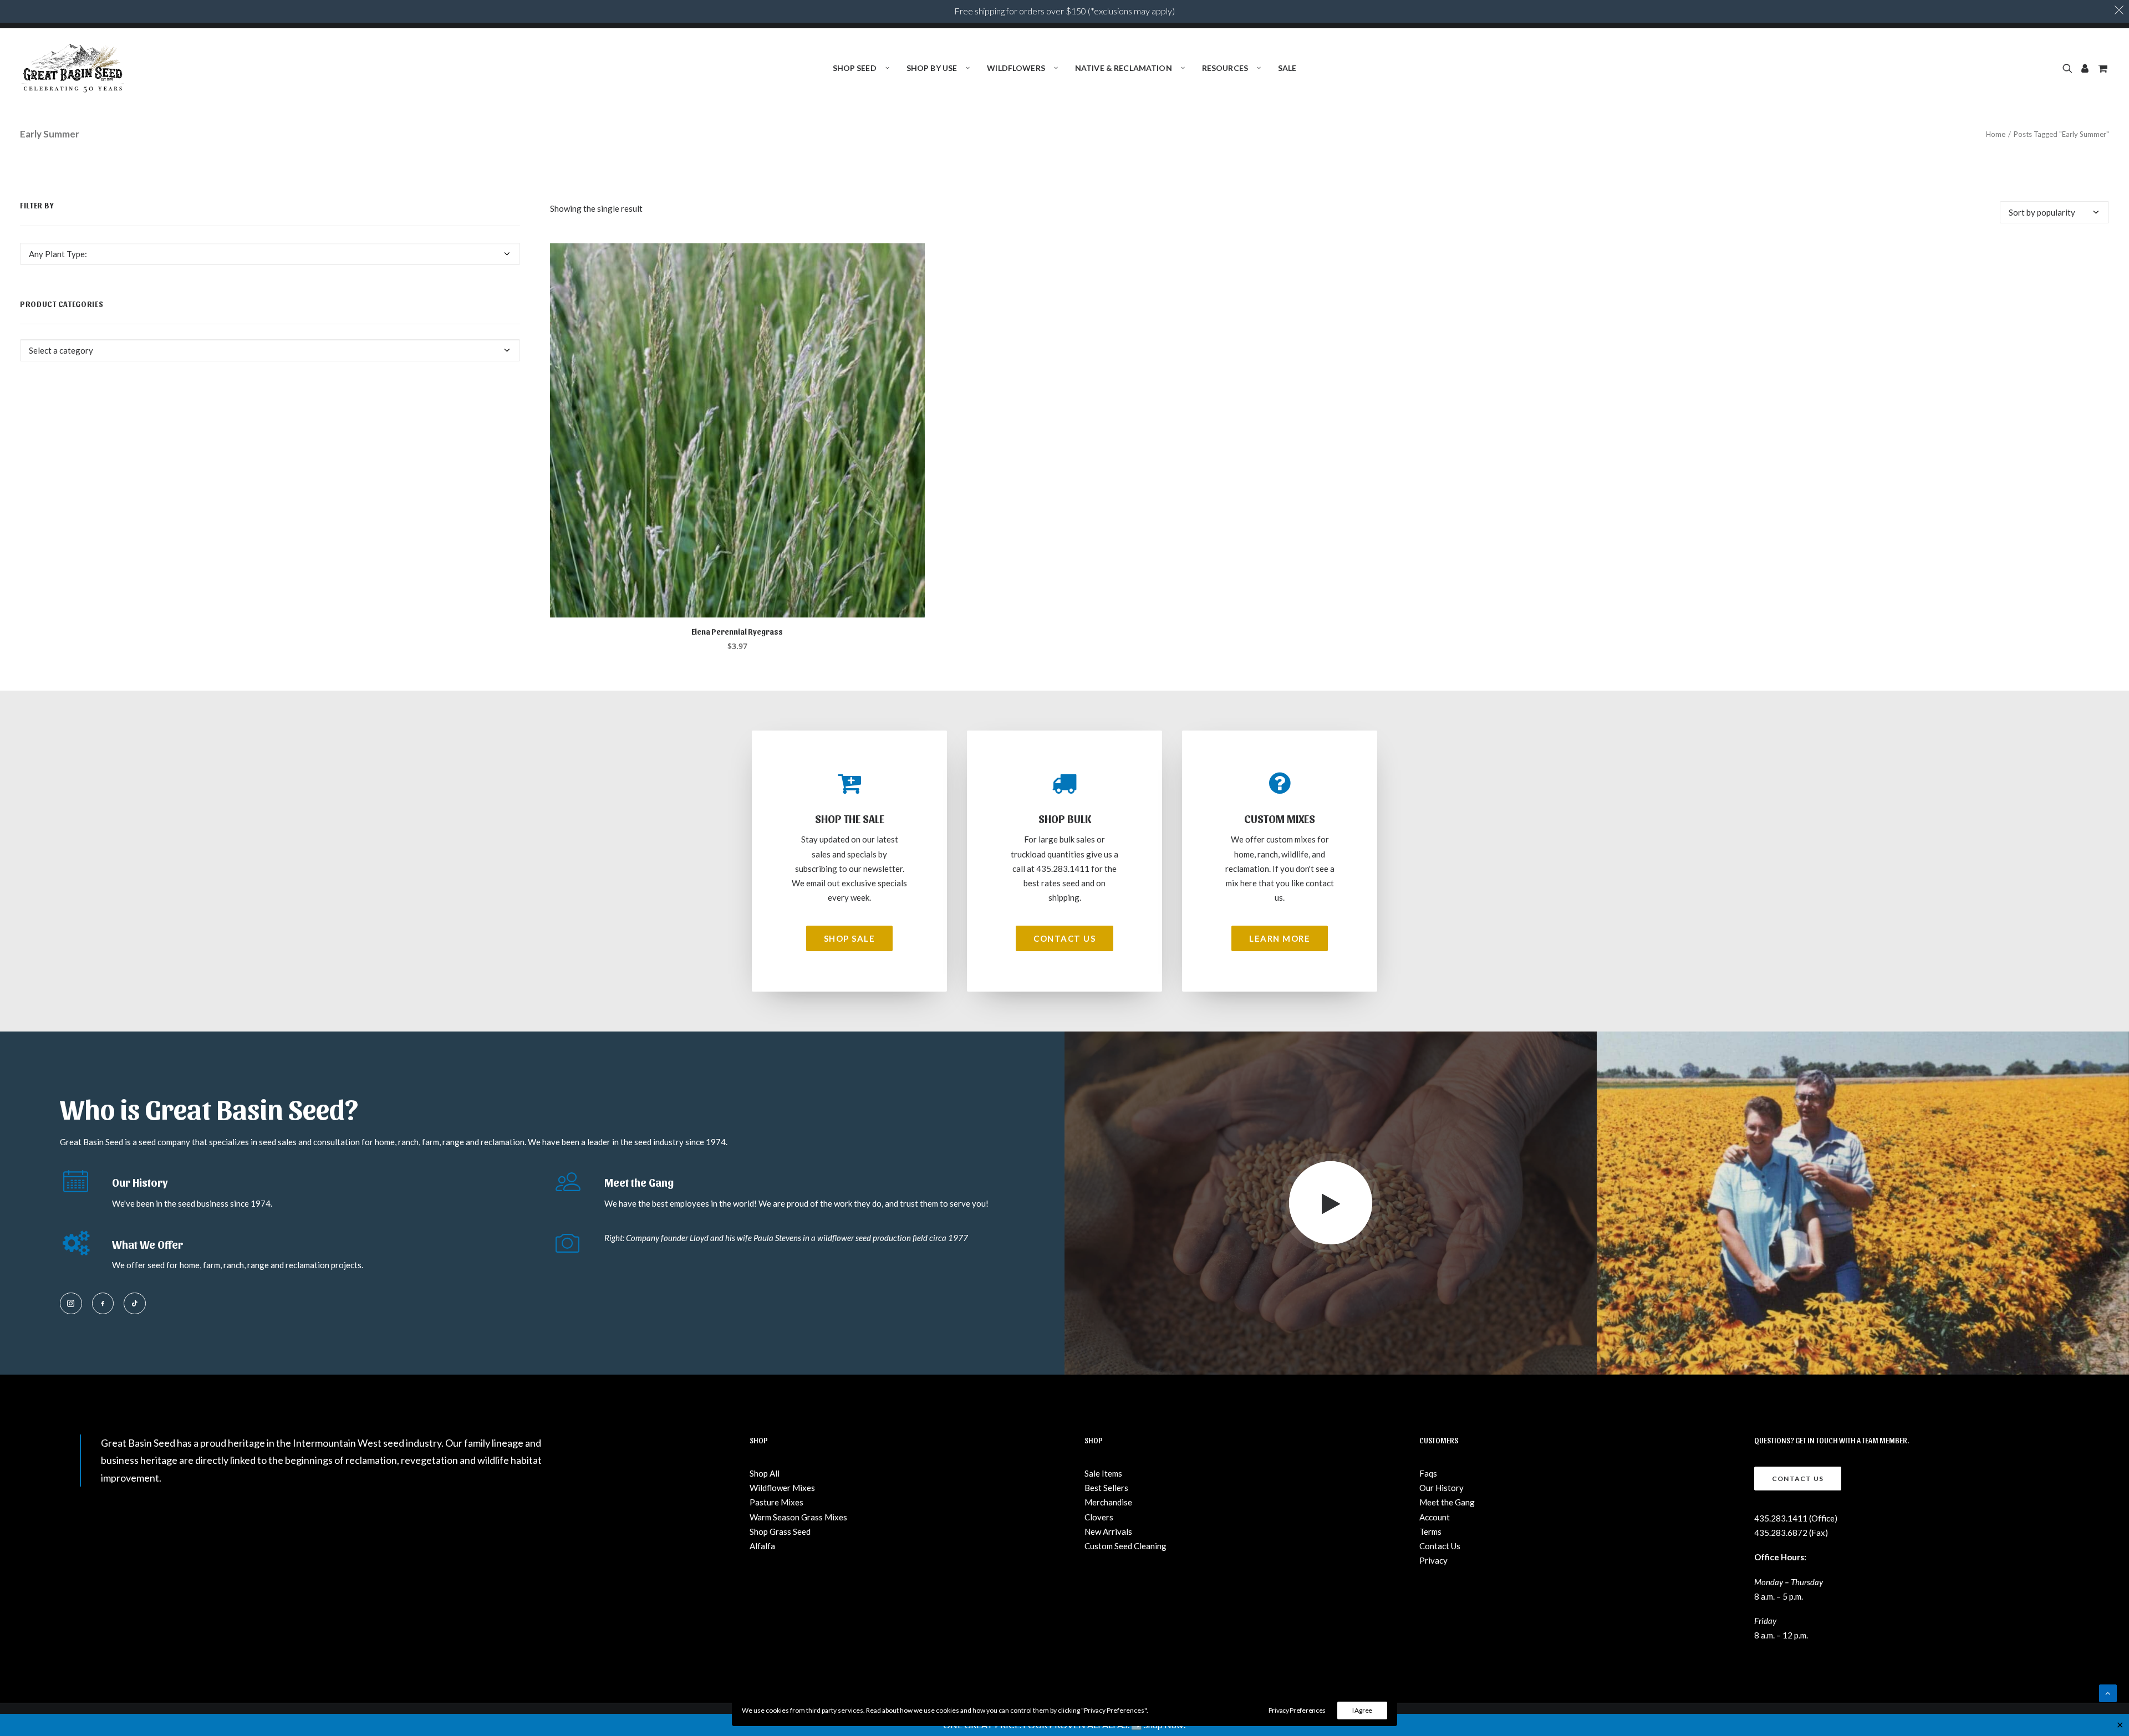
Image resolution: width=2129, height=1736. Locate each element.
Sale (1287, 68)
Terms (1430, 1531)
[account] (2085, 68)
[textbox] (270, 254)
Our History (1442, 1488)
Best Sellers (1106, 1488)
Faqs (1428, 1473)
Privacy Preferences (1297, 1710)
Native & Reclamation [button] (1124, 68)
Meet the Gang (1447, 1502)
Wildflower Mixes (782, 1488)
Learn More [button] (1280, 938)
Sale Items (1103, 1473)
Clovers (1099, 1517)
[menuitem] (861, 68)
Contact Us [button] (1064, 938)
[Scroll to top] (2108, 1692)
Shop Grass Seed (780, 1531)
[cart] (2102, 68)
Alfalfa (762, 1546)
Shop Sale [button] (850, 938)
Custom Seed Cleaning (1125, 1546)
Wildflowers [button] (1016, 68)
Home (1996, 134)
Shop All (765, 1473)
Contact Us (1440, 1546)
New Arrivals (1108, 1531)
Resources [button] (1225, 68)
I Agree (1362, 1710)
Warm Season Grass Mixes (798, 1517)
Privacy (1433, 1560)
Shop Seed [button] (855, 68)
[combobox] (270, 254)
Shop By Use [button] (932, 68)
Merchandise (1108, 1502)
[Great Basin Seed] (73, 68)
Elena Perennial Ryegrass (737, 632)
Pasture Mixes (776, 1502)
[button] (2069, 68)
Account (1435, 1517)
